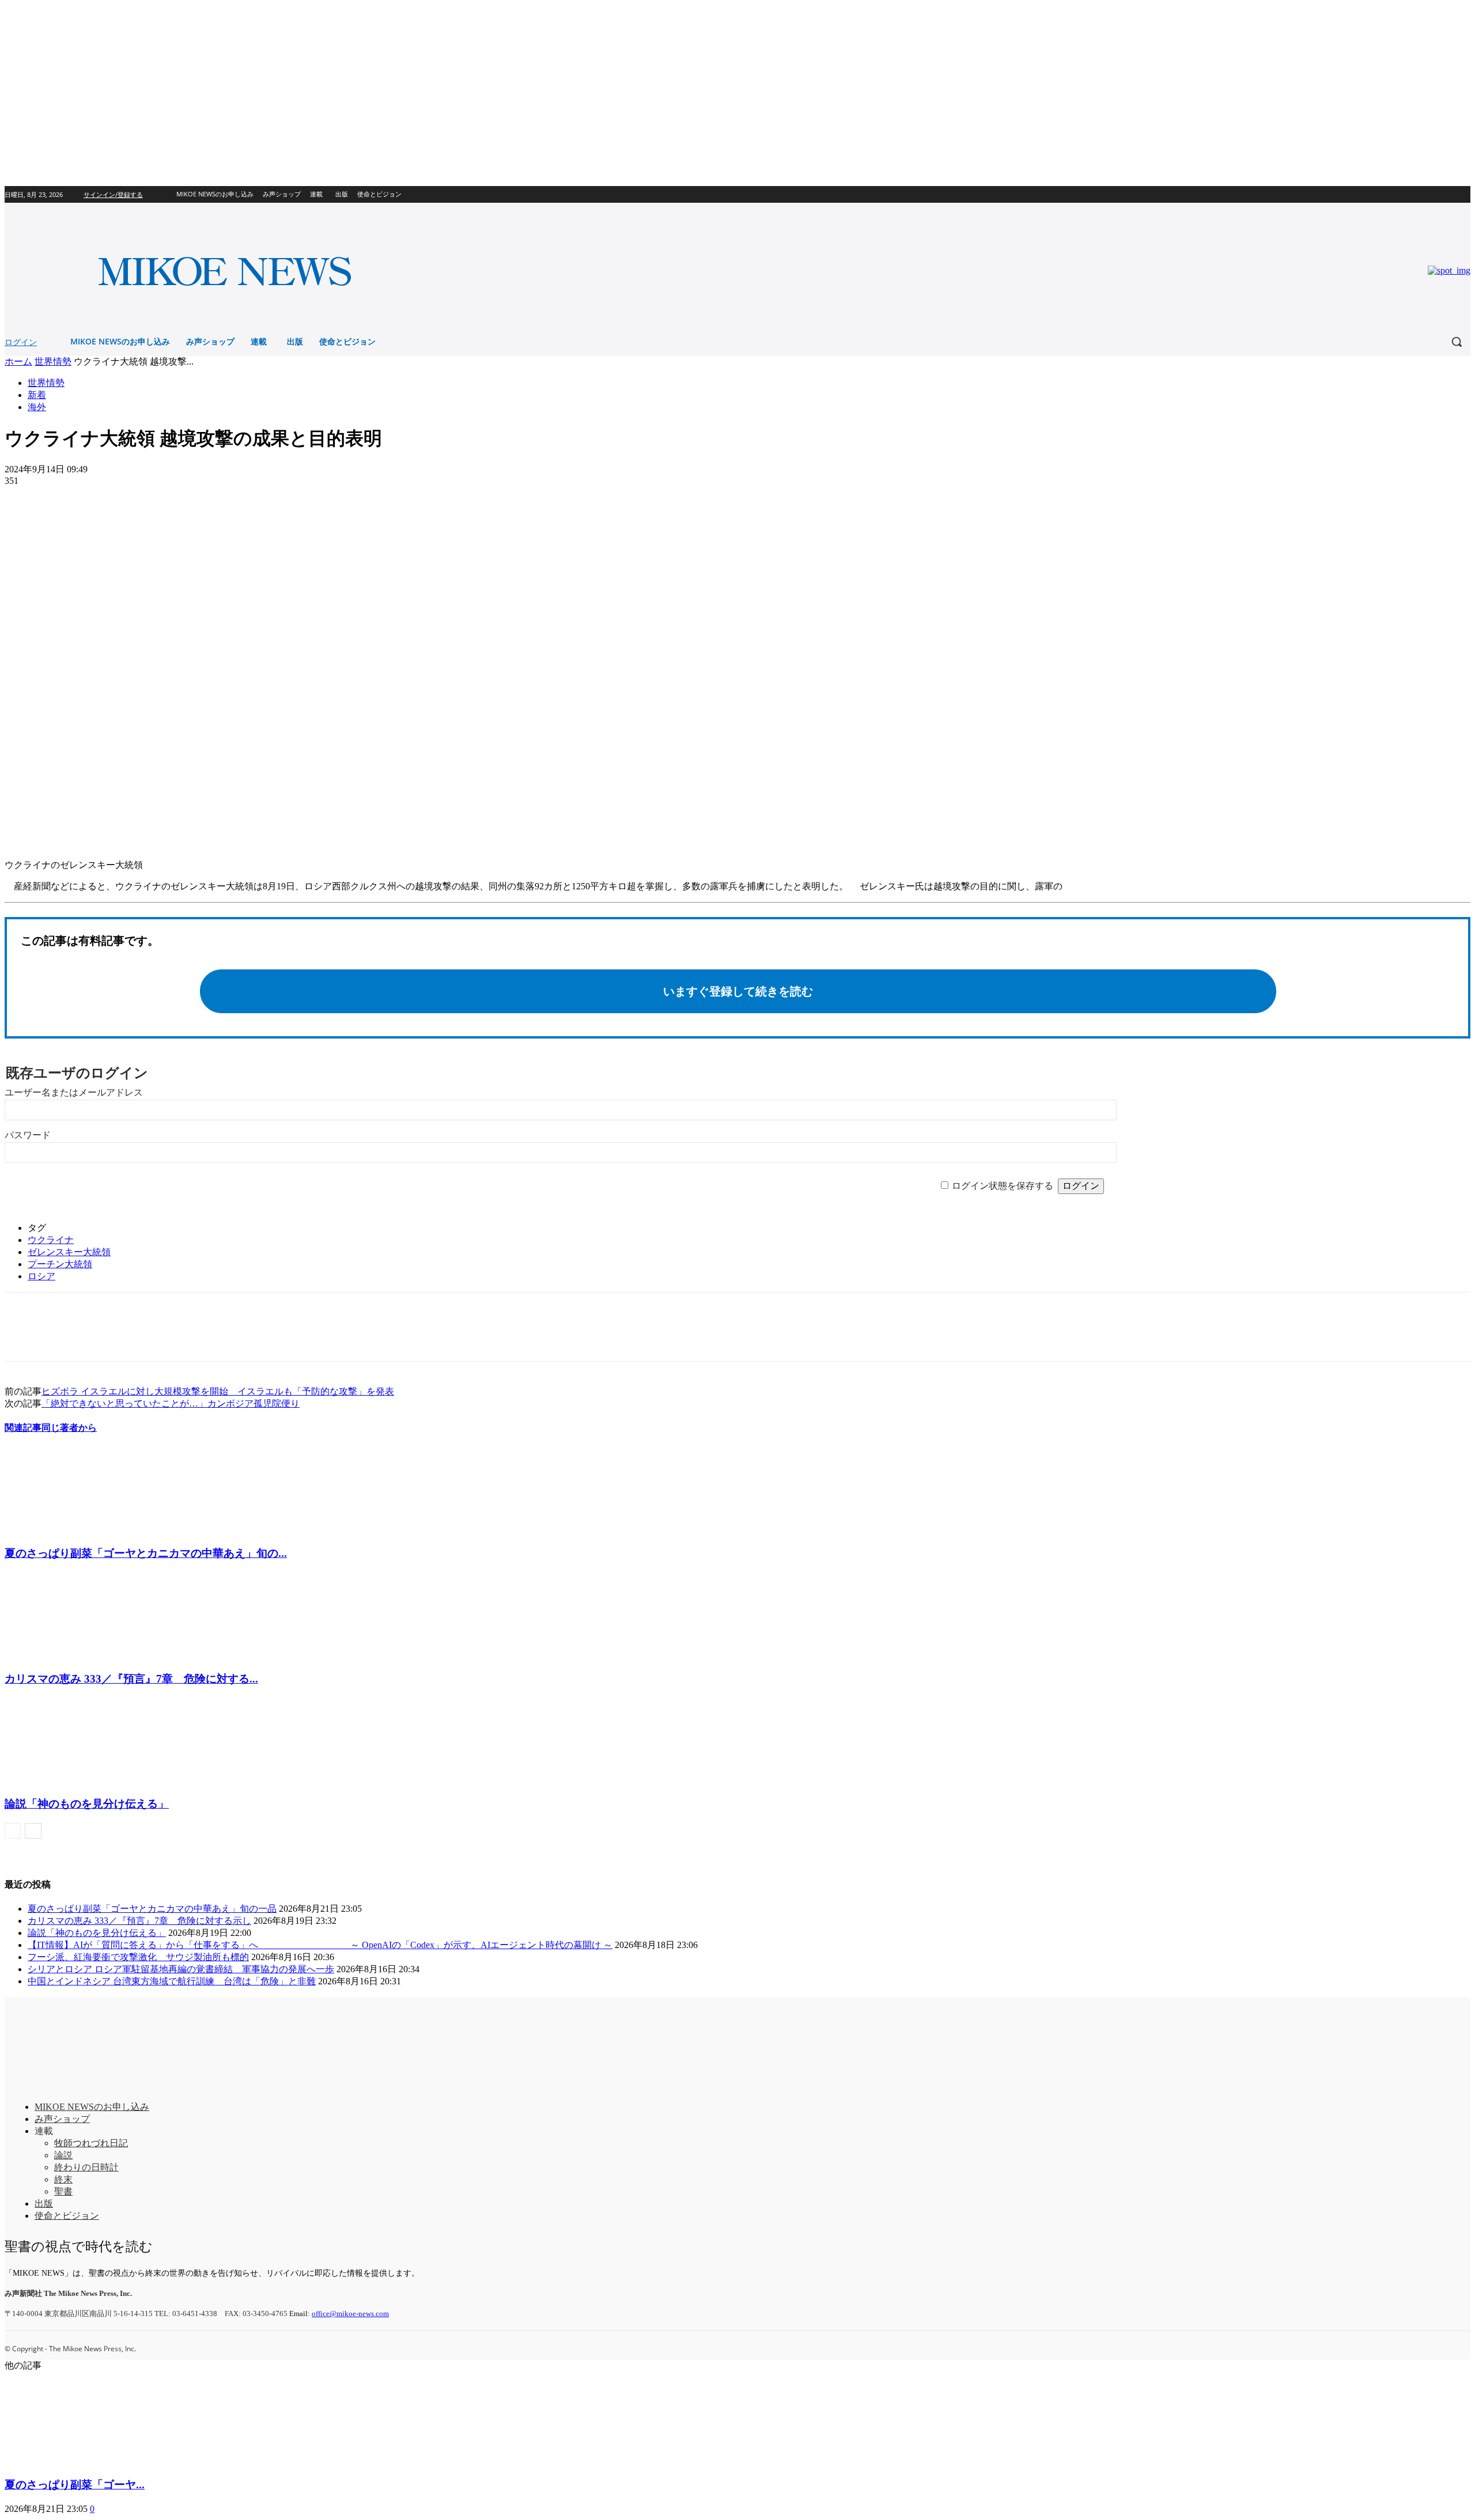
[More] (107, 498)
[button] (1457, 342)
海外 (37, 407)
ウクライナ (51, 1240)
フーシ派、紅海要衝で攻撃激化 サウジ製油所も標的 (138, 1957)
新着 (37, 395)
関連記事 (23, 1428)
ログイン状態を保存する (1003, 1186)
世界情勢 (53, 361)
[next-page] (33, 1831)
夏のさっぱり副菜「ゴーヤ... (75, 2485)
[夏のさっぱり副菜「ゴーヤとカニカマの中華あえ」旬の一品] (67, 1530)
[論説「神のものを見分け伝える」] (67, 1781)
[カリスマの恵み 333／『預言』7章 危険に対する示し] (67, 1655)
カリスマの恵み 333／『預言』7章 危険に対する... (131, 1679)
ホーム (18, 361)
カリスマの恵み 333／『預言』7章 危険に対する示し (139, 1921)
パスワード (28, 1135)
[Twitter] (1464, 194)
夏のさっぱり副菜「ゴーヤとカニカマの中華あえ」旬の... (146, 1553)
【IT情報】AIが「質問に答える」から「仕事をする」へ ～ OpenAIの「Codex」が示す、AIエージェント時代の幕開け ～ (320, 1945)
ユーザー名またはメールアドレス (74, 1092)
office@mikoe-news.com (350, 2314)
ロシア (41, 1276)
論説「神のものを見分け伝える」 (87, 1804)
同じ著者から (69, 1428)
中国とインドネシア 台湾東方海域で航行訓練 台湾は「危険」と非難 (172, 1981)
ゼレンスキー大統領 (69, 1252)
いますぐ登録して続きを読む (738, 991)
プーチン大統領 (60, 1264)
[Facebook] (1448, 194)
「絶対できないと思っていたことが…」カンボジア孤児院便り (171, 1403)
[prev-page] (13, 1831)
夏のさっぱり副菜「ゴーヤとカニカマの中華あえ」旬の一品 (152, 1909)
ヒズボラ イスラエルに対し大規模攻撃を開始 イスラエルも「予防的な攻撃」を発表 (218, 1391)
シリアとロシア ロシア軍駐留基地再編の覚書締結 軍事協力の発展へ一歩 (181, 1969)
